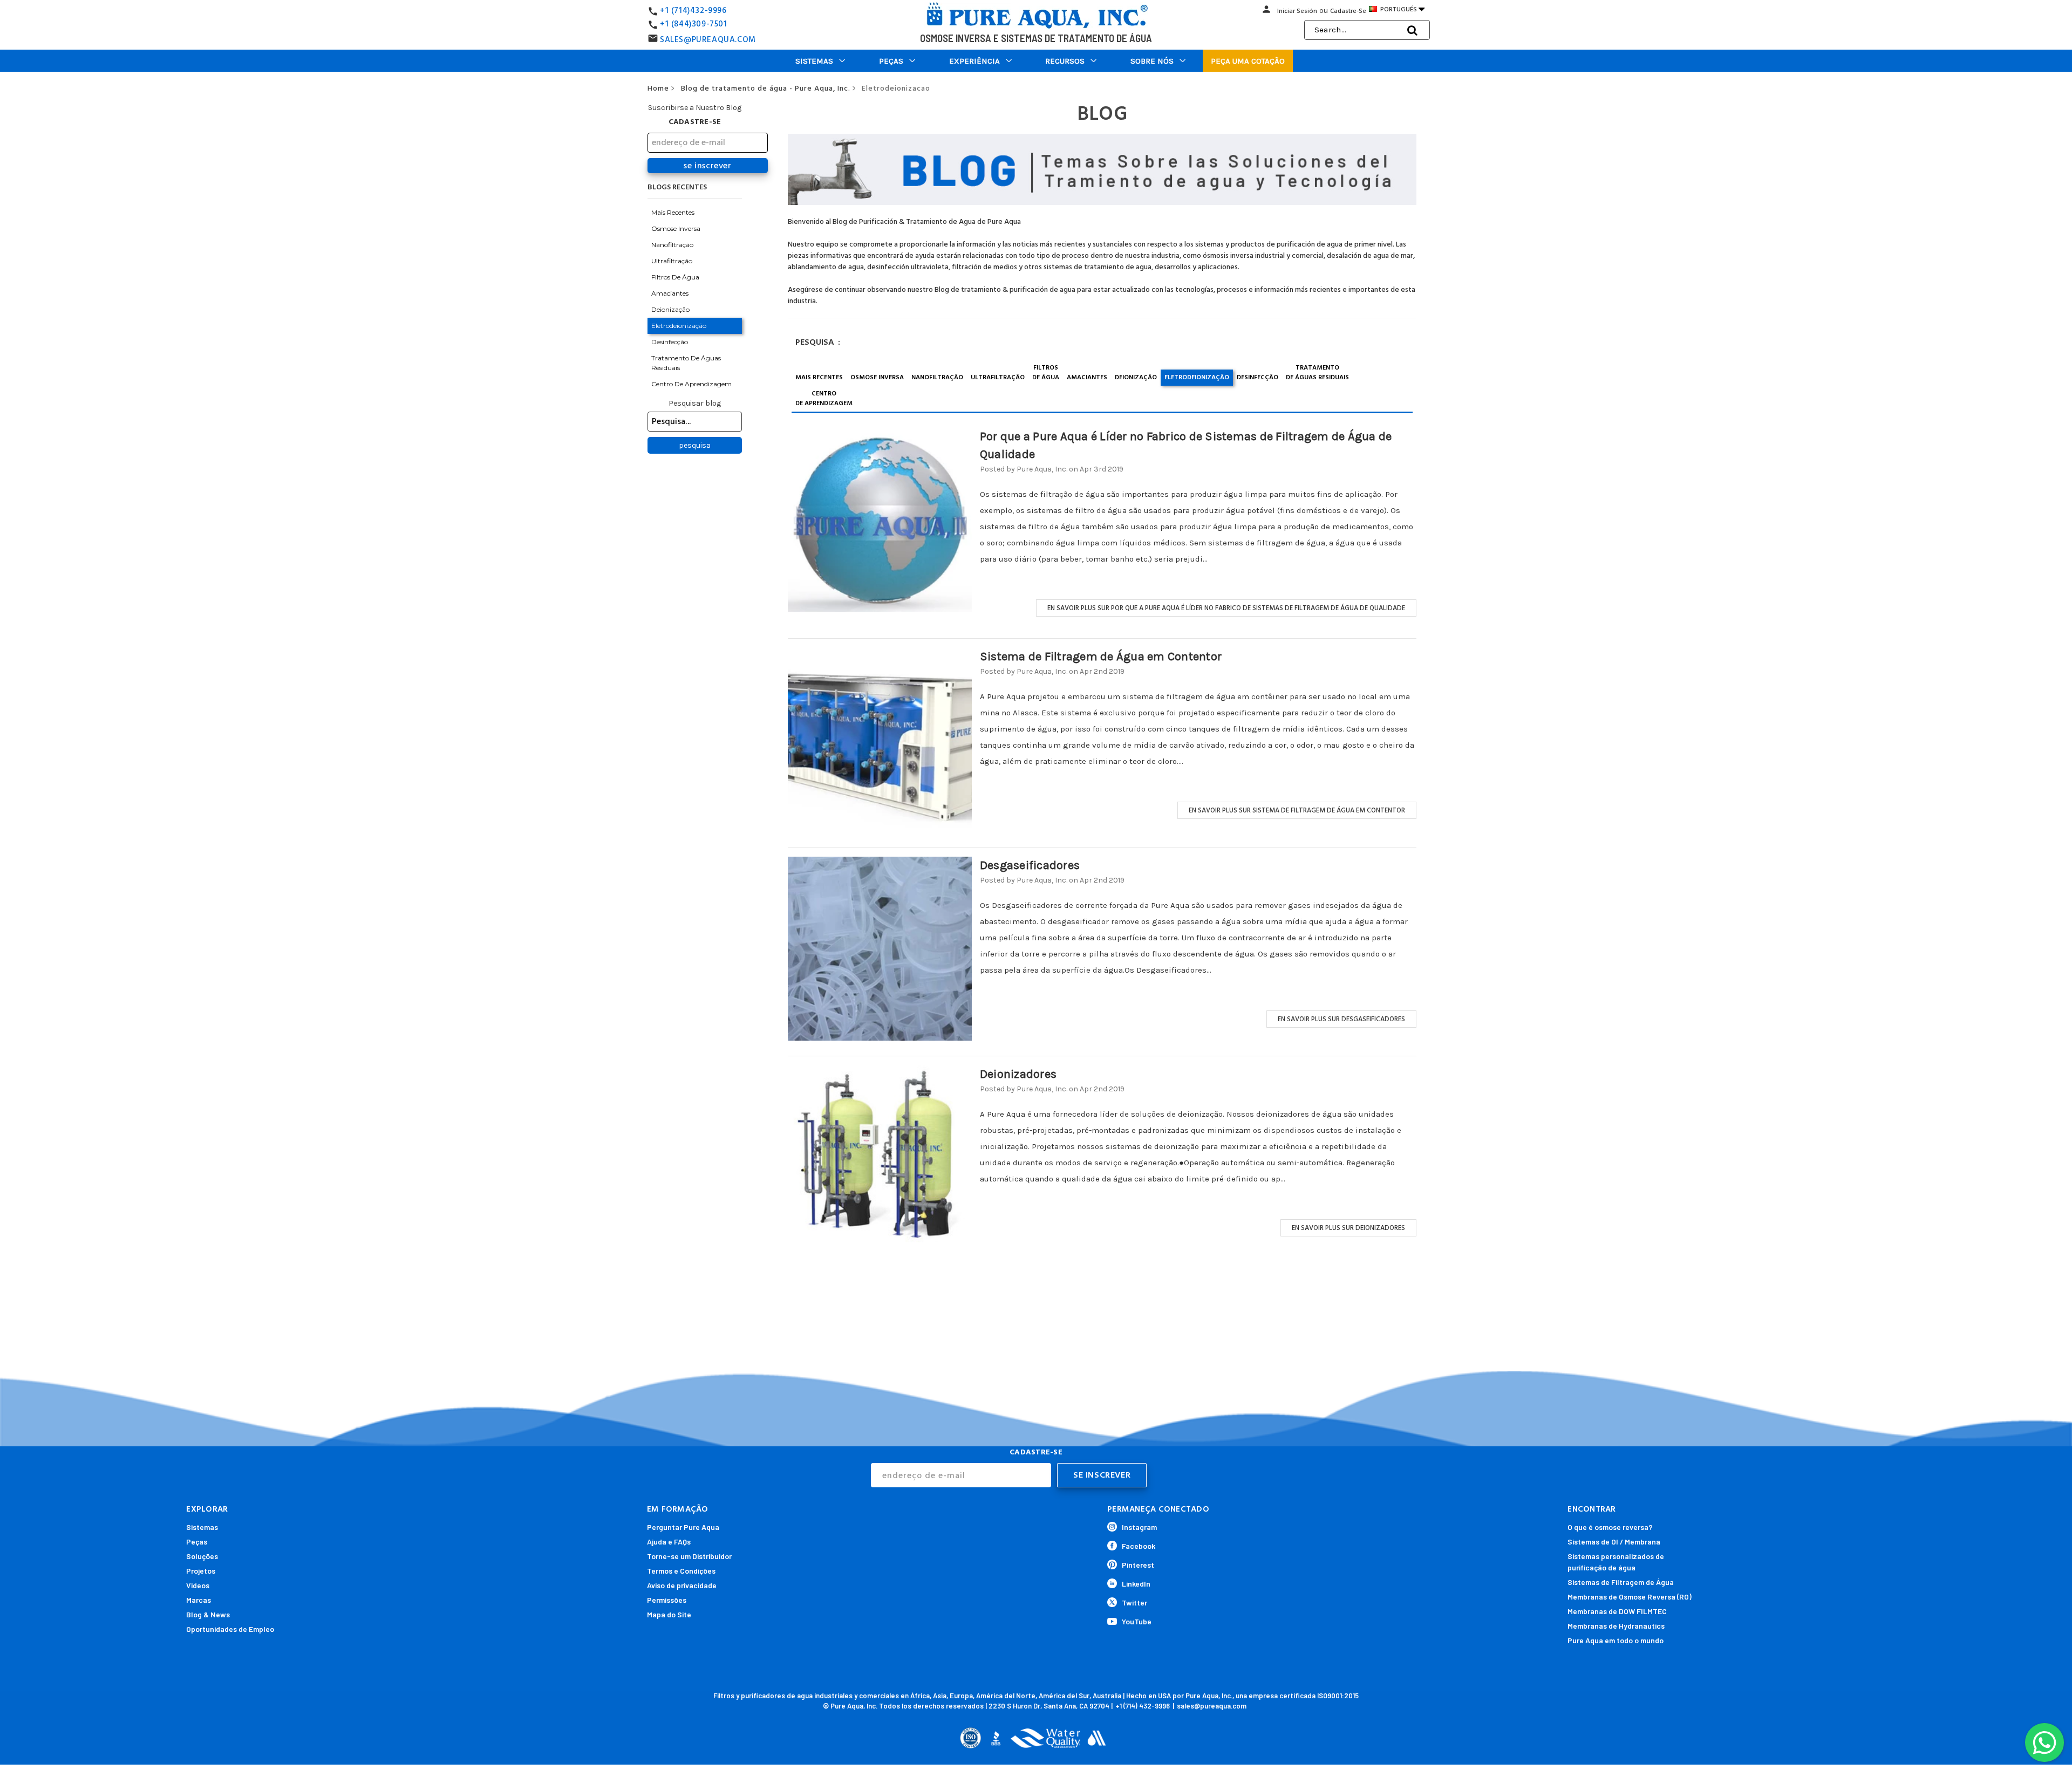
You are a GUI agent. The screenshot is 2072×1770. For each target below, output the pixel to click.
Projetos (201, 1571)
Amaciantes (670, 293)
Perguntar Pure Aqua (683, 1527)
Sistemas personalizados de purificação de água (1616, 1562)
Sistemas (814, 61)
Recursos (1065, 61)
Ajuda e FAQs (669, 1542)
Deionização (670, 309)
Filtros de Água (675, 277)
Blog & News (208, 1614)
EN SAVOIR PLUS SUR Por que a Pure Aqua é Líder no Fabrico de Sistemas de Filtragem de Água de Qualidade (1226, 608)
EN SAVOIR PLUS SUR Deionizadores (1348, 1228)
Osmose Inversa (676, 228)
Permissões (667, 1600)
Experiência (974, 61)
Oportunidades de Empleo (230, 1629)
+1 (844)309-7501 (694, 24)
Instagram (1139, 1527)
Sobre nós (1152, 61)
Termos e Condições (681, 1571)
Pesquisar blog (695, 403)
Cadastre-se (1348, 11)
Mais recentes (673, 212)
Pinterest (1138, 1565)
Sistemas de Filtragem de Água (1621, 1582)
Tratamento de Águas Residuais (686, 363)
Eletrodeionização (679, 326)
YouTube (1137, 1621)
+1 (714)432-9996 (693, 11)
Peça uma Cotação (1248, 61)
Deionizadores (1018, 1074)
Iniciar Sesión (1297, 11)
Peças (891, 61)
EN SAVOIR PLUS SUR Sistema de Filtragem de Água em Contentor (1297, 810)
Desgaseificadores (1030, 865)
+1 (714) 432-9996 (1143, 1706)
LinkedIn (1136, 1584)
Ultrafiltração (672, 261)
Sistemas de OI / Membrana (1614, 1542)
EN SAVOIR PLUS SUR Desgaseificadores (1341, 1019)
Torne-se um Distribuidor (689, 1556)
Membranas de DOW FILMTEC (1617, 1611)
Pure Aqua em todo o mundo (1616, 1640)
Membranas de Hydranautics (1616, 1626)
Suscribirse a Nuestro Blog (695, 108)
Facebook (1139, 1546)
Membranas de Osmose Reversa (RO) (1630, 1597)
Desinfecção (670, 342)
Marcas (199, 1600)
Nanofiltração (672, 245)
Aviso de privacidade (682, 1585)
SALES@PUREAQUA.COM (708, 40)
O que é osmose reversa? (1610, 1527)
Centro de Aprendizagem (691, 384)
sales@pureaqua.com (1212, 1706)
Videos (198, 1585)
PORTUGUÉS (1402, 9)
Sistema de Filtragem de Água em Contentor (1101, 657)
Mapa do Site (669, 1614)
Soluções (202, 1556)
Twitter (1134, 1602)
